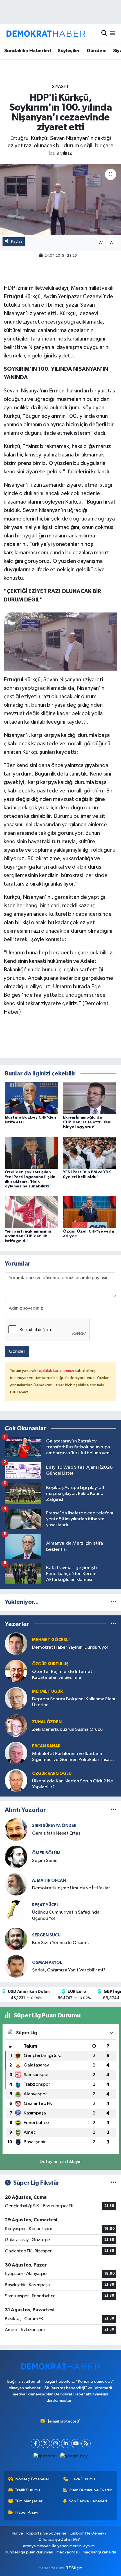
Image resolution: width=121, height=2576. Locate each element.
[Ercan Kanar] (16, 1753)
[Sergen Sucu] (16, 1939)
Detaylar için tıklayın (61, 2162)
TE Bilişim (74, 2568)
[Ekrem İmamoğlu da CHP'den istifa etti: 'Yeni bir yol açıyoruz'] (90, 1098)
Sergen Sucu (46, 1935)
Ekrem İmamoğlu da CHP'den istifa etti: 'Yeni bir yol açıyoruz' (87, 1122)
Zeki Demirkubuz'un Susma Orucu (67, 1730)
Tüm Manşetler (29, 2501)
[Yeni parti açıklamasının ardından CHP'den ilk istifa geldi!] (32, 1212)
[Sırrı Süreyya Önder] (16, 1829)
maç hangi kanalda (99, 2552)
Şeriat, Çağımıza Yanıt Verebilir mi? (69, 1970)
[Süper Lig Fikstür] (114, 2183)
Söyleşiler (69, 51)
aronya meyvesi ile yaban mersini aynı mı (59, 2546)
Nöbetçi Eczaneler (32, 2479)
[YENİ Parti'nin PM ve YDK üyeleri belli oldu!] (90, 1153)
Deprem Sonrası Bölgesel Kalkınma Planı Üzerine (74, 1702)
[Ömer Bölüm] (16, 1857)
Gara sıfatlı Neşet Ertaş (56, 1833)
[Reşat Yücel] (16, 1911)
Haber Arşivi (27, 2512)
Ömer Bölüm (46, 1853)
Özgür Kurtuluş (50, 1664)
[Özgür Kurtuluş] (16, 1671)
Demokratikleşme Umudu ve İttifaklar (71, 1888)
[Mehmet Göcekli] (16, 1643)
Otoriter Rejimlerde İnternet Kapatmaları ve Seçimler (62, 1675)
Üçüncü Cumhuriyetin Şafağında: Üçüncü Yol (66, 1915)
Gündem (97, 51)
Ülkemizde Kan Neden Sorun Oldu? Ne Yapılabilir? (73, 1784)
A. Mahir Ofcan (49, 1880)
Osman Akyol (47, 1963)
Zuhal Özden (47, 1722)
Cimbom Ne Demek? (88, 2533)
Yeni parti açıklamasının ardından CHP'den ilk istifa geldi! (28, 1236)
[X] (45, 2444)
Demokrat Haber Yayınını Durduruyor (70, 1647)
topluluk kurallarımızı (56, 1371)
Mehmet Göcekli (51, 1640)
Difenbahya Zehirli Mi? (59, 2539)
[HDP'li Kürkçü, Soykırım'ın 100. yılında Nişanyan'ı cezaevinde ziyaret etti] (60, 199)
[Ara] (104, 34)
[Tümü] (114, 1602)
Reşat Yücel (45, 1905)
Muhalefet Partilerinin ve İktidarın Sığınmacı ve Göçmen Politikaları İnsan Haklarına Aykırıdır (72, 1757)
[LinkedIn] (66, 2444)
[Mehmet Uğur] (16, 1698)
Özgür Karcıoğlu (52, 1774)
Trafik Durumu (27, 2490)
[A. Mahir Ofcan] (16, 1884)
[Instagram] (56, 2444)
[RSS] (86, 2444)
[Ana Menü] (112, 34)
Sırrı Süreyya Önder (54, 1826)
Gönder (17, 1351)
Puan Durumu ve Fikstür (91, 2490)
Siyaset (60, 87)
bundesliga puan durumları (29, 2552)
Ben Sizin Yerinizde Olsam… (61, 1943)
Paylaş (17, 241)
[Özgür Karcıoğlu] (16, 1780)
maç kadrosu (68, 2552)
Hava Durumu (83, 2479)
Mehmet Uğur (47, 1691)
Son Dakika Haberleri (88, 2501)
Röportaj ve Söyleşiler (46, 2533)
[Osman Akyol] (16, 1966)
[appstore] (45, 2457)
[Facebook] (35, 2444)
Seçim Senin (45, 1861)
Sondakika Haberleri (28, 51)
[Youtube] (76, 2444)
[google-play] (74, 2457)
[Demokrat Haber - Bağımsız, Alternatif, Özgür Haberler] (46, 34)
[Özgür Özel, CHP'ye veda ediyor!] (90, 1212)
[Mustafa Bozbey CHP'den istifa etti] (32, 1098)
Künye (17, 2533)
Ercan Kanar (46, 1746)
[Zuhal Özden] (16, 1726)
